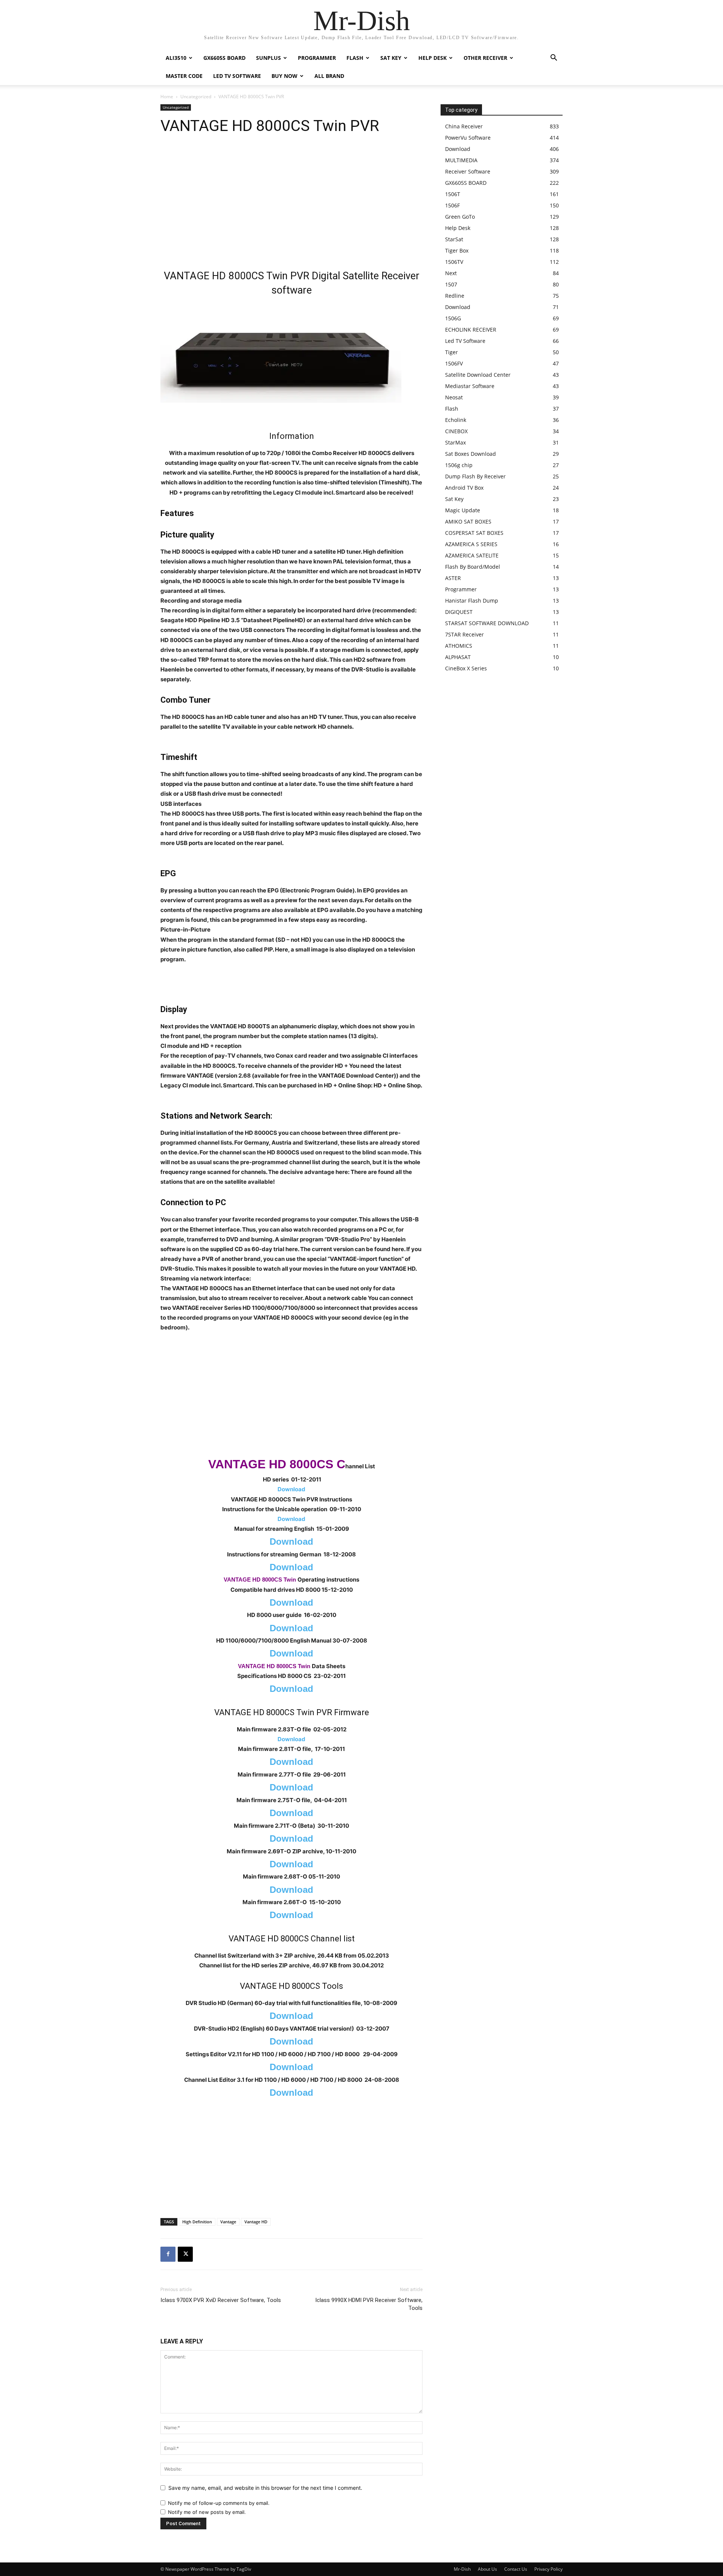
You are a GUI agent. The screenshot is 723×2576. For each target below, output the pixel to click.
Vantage (228, 2222)
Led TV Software (237, 76)
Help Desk (432, 58)
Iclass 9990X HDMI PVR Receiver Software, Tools (369, 2304)
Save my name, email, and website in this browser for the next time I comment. (265, 2488)
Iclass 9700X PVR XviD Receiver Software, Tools (221, 2300)
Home (167, 97)
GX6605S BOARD (224, 58)
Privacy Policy (548, 2569)
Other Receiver (485, 58)
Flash (355, 58)
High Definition (197, 2222)
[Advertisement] (291, 205)
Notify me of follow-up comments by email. (219, 2503)
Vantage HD (256, 2222)
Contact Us (516, 2569)
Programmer (317, 58)
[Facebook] (168, 2254)
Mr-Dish (462, 2569)
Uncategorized (196, 97)
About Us (487, 2569)
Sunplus (268, 58)
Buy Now (284, 76)
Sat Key (391, 58)
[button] (554, 59)
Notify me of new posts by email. (207, 2512)
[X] (185, 2254)
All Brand (329, 76)
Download (291, 1489)
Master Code (184, 76)
